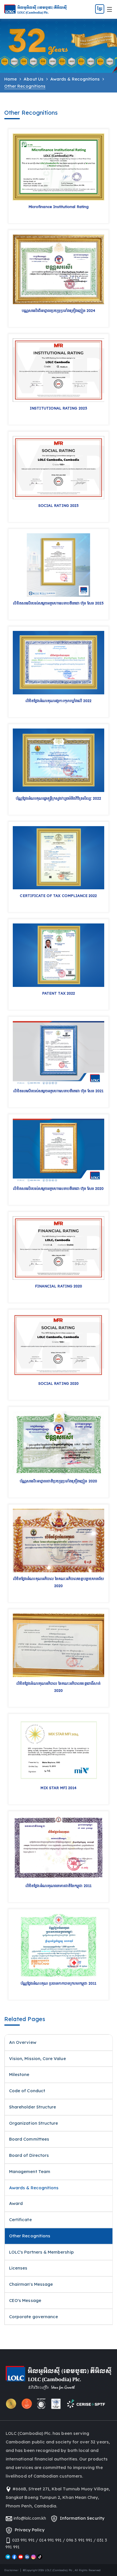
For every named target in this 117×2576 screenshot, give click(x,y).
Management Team (30, 2171)
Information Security (81, 2518)
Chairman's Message (31, 2284)
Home (11, 79)
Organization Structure (34, 2123)
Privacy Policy (29, 2530)
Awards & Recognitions (75, 79)
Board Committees (29, 2139)
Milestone (19, 2074)
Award (16, 2203)
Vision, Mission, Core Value (37, 2058)
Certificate (20, 2220)
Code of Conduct (27, 2091)
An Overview (23, 2042)
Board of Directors (29, 2155)
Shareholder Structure (33, 2107)
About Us (33, 79)
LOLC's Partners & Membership (41, 2252)
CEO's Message (25, 2300)
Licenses (18, 2268)
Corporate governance (34, 2317)
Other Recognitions (30, 2236)
